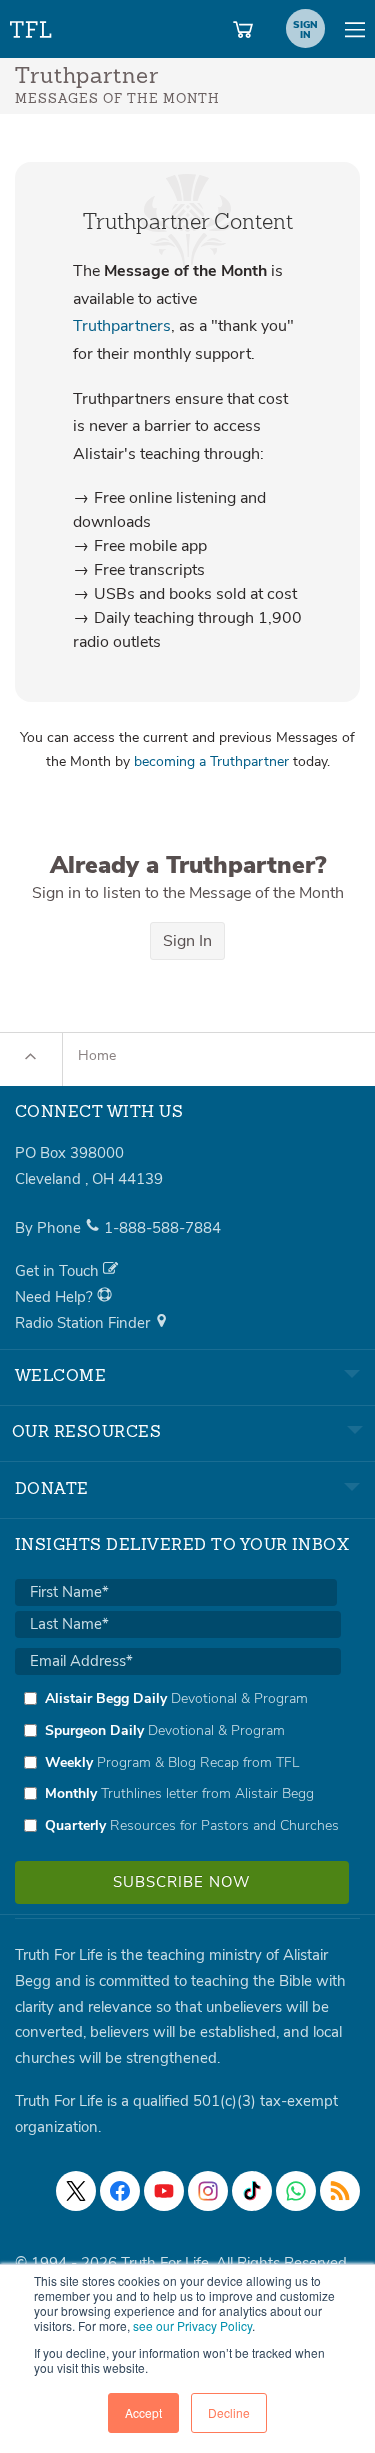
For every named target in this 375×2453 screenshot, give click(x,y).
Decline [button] (229, 2412)
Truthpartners (122, 326)
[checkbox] (178, 1762)
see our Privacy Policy (192, 2325)
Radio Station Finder (84, 1323)
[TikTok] (252, 2191)
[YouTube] (164, 2191)
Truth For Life (32, 25)
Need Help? (56, 1297)
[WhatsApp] (296, 2191)
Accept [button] (143, 2412)
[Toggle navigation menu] (355, 29)
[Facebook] (120, 2191)
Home (97, 1055)
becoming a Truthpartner (211, 761)
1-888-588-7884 (162, 1228)
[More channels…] (340, 2191)
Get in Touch (59, 1271)
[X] (76, 2191)
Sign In (187, 941)
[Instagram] (208, 2191)
